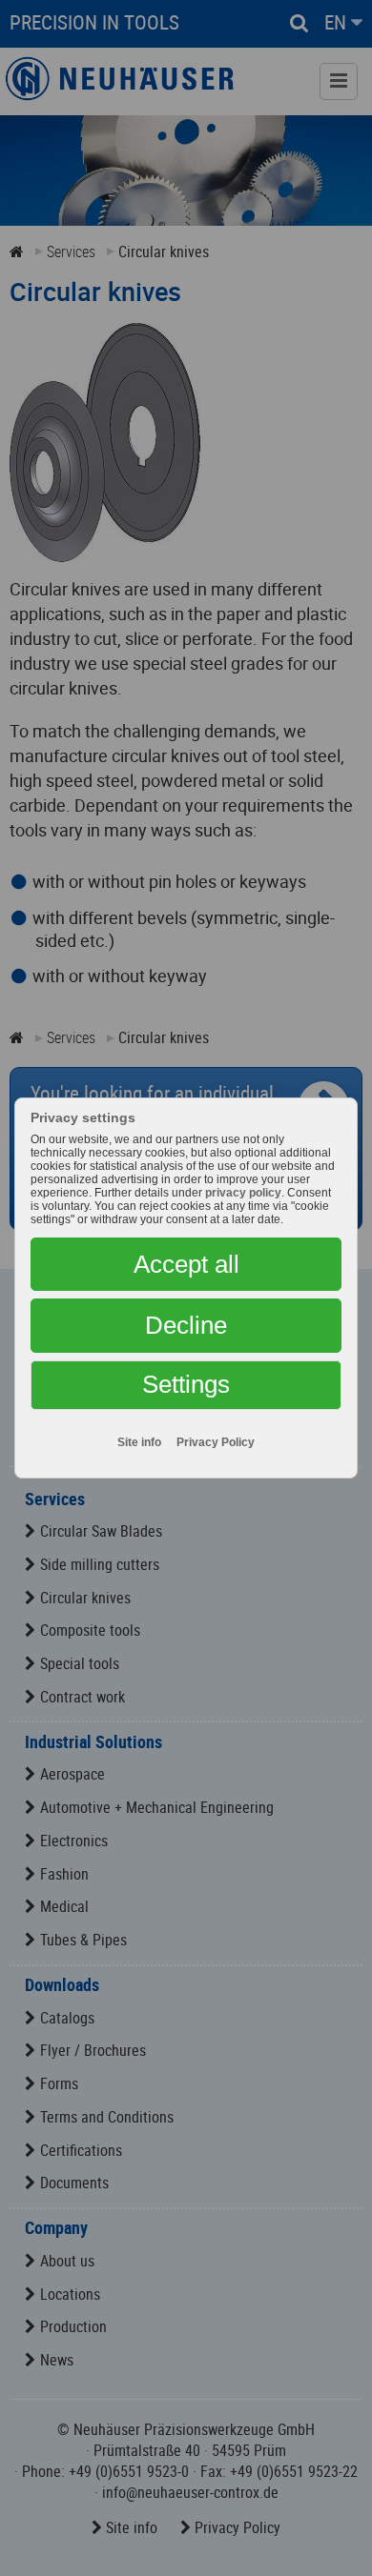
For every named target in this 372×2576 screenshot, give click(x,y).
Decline (186, 1325)
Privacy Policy (216, 1442)
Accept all (186, 1264)
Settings (186, 1384)
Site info (139, 1442)
